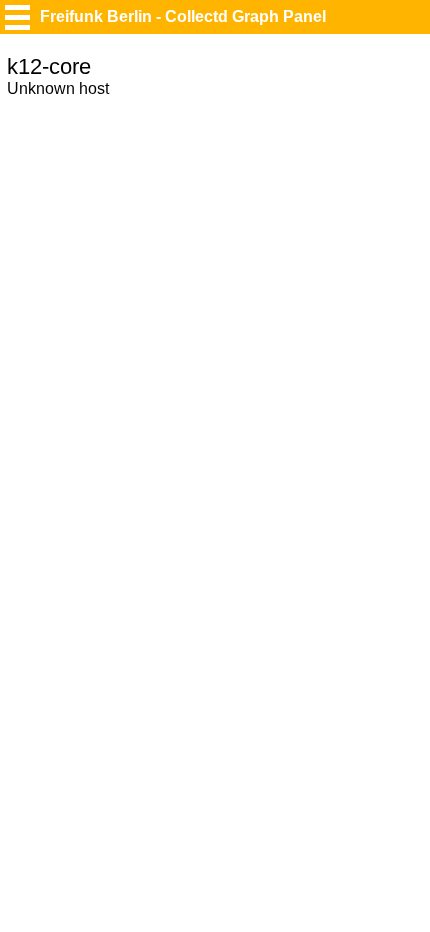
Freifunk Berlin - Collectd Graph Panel (183, 16)
